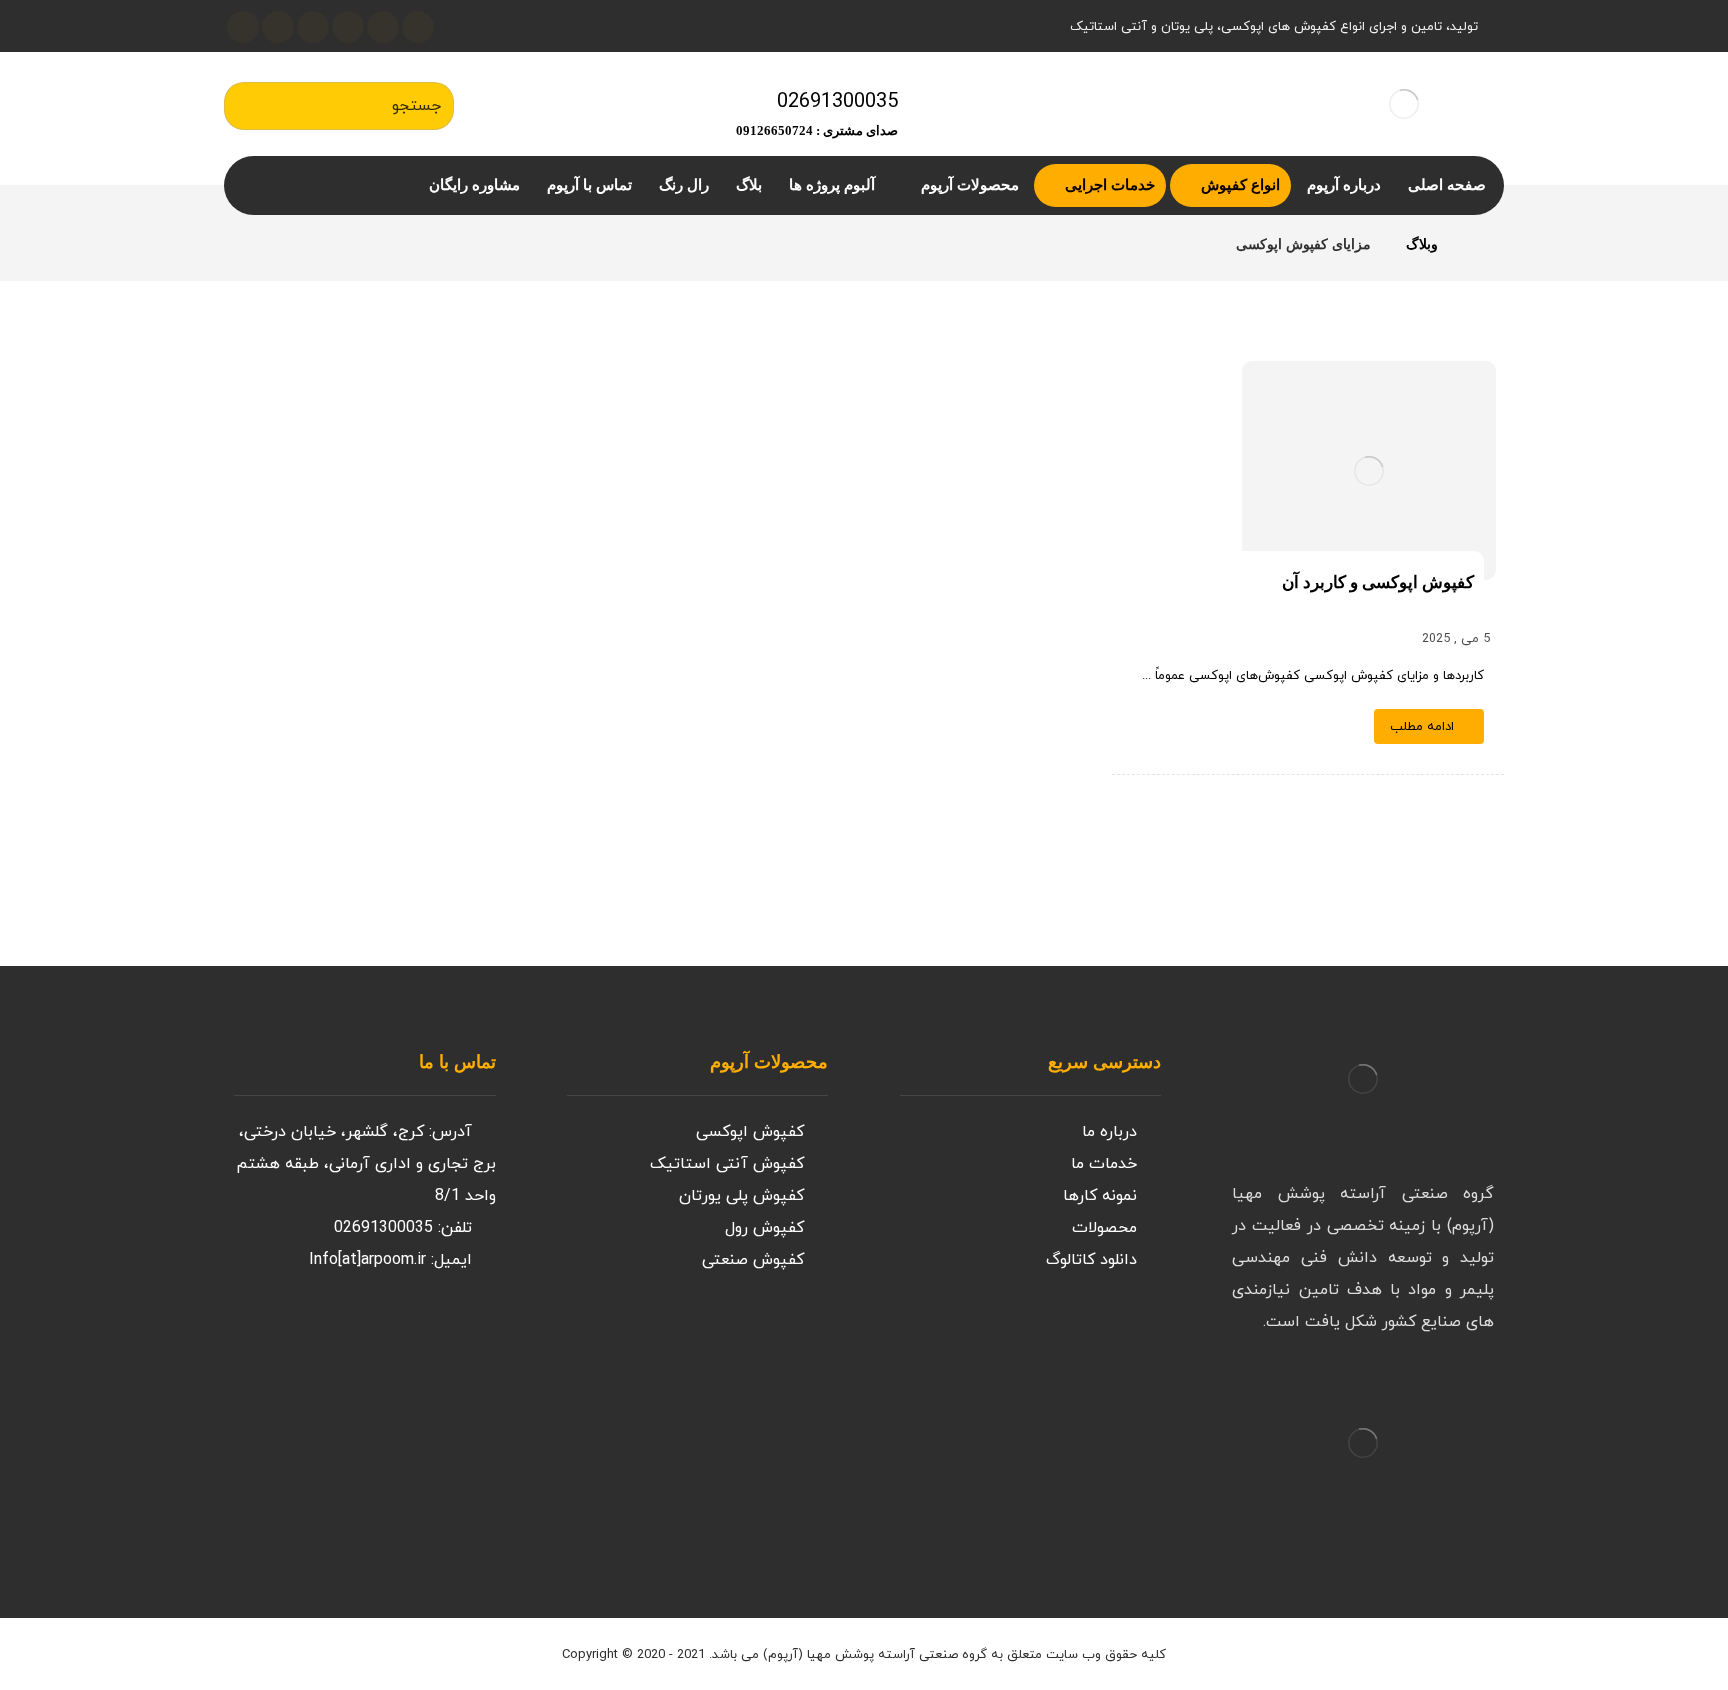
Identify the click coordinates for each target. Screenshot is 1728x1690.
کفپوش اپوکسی (750, 1132)
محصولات (1104, 1228)
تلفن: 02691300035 (403, 1228)
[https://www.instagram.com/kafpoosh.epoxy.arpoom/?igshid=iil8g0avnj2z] (454, 1336)
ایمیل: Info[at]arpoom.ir (390, 1260)
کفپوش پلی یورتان (741, 1196)
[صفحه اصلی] (1478, 244)
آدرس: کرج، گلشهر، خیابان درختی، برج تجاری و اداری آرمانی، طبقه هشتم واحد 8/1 (366, 1164)
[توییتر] (414, 1336)
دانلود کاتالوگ (1091, 1260)
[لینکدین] (348, 27)
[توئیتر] (418, 27)
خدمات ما (1104, 1164)
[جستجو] (249, 106)
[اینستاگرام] (383, 27)
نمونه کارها (1100, 1196)
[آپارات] (313, 27)
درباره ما (1109, 1132)
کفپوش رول (764, 1228)
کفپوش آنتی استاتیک (727, 1164)
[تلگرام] (278, 27)
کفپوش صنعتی (753, 1260)
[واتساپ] (243, 27)
